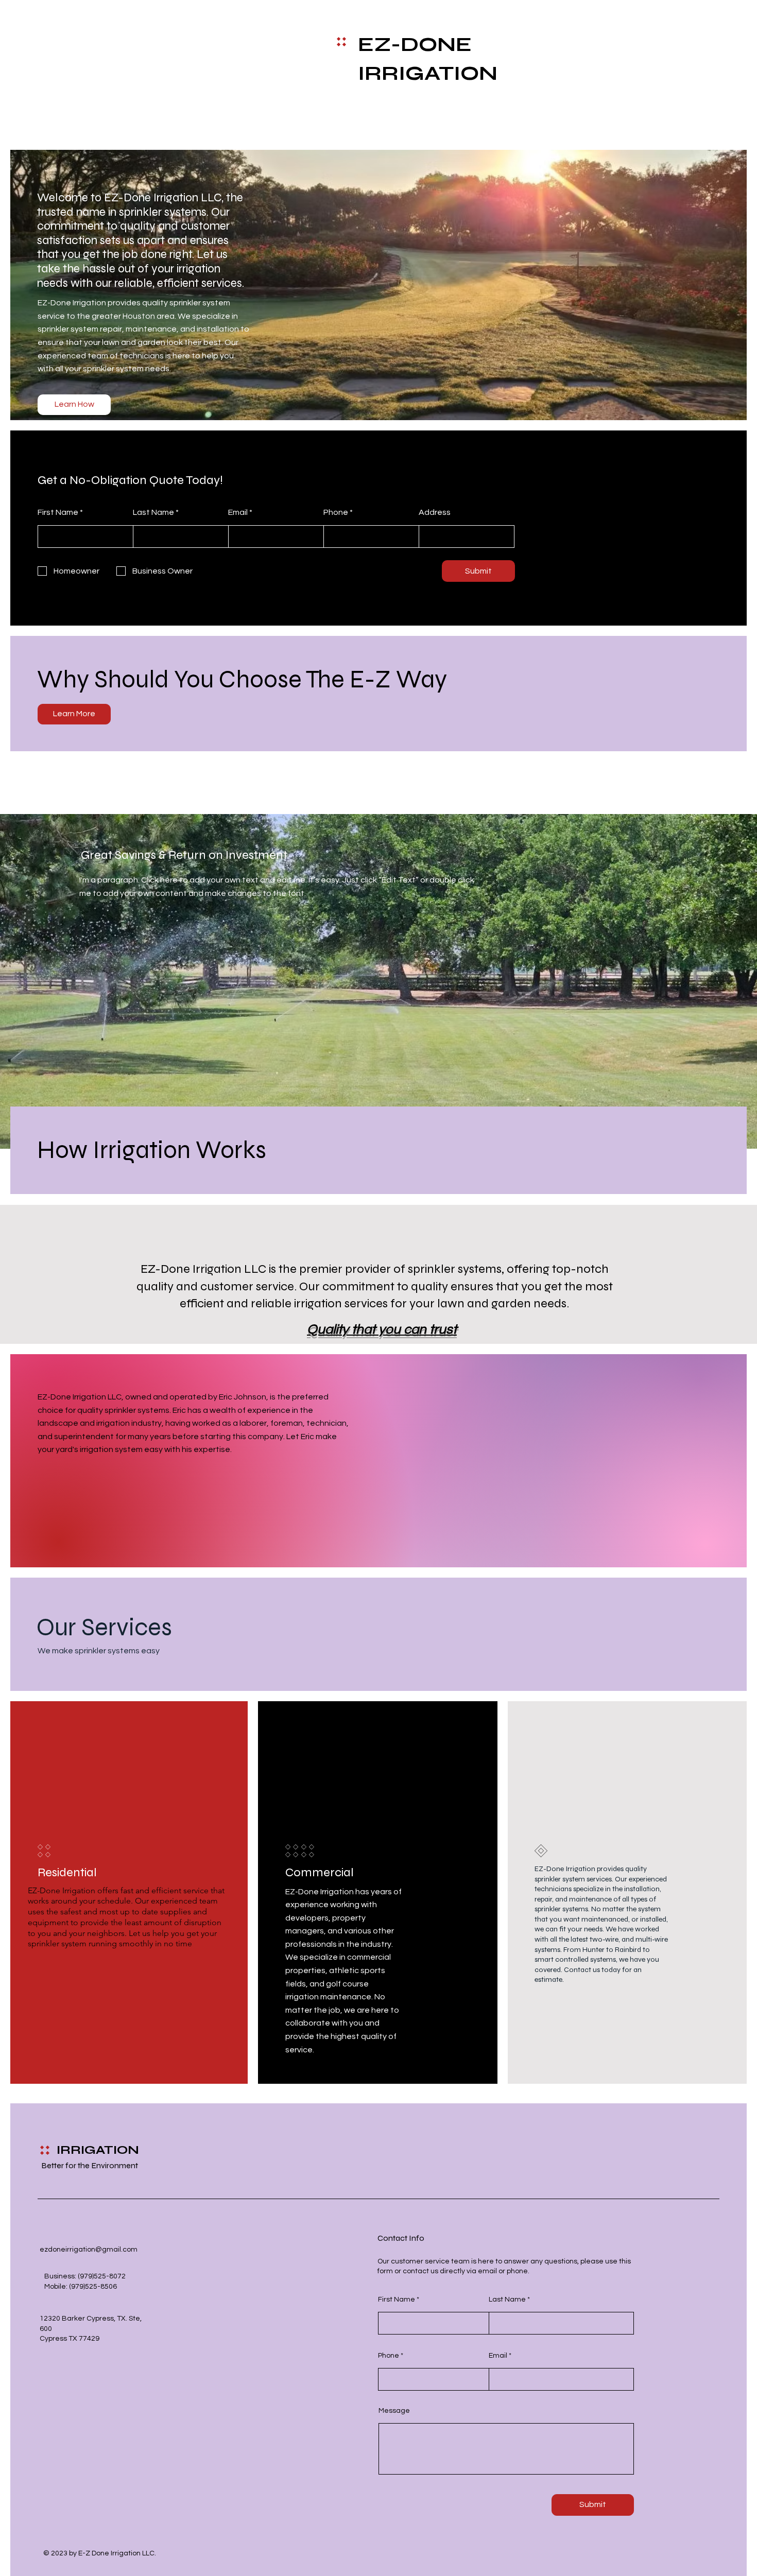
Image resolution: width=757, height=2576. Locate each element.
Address (435, 512)
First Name (58, 512)
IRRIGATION (98, 2150)
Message (394, 2411)
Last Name (153, 512)
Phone (336, 512)
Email (238, 512)
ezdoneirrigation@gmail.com (89, 2250)
